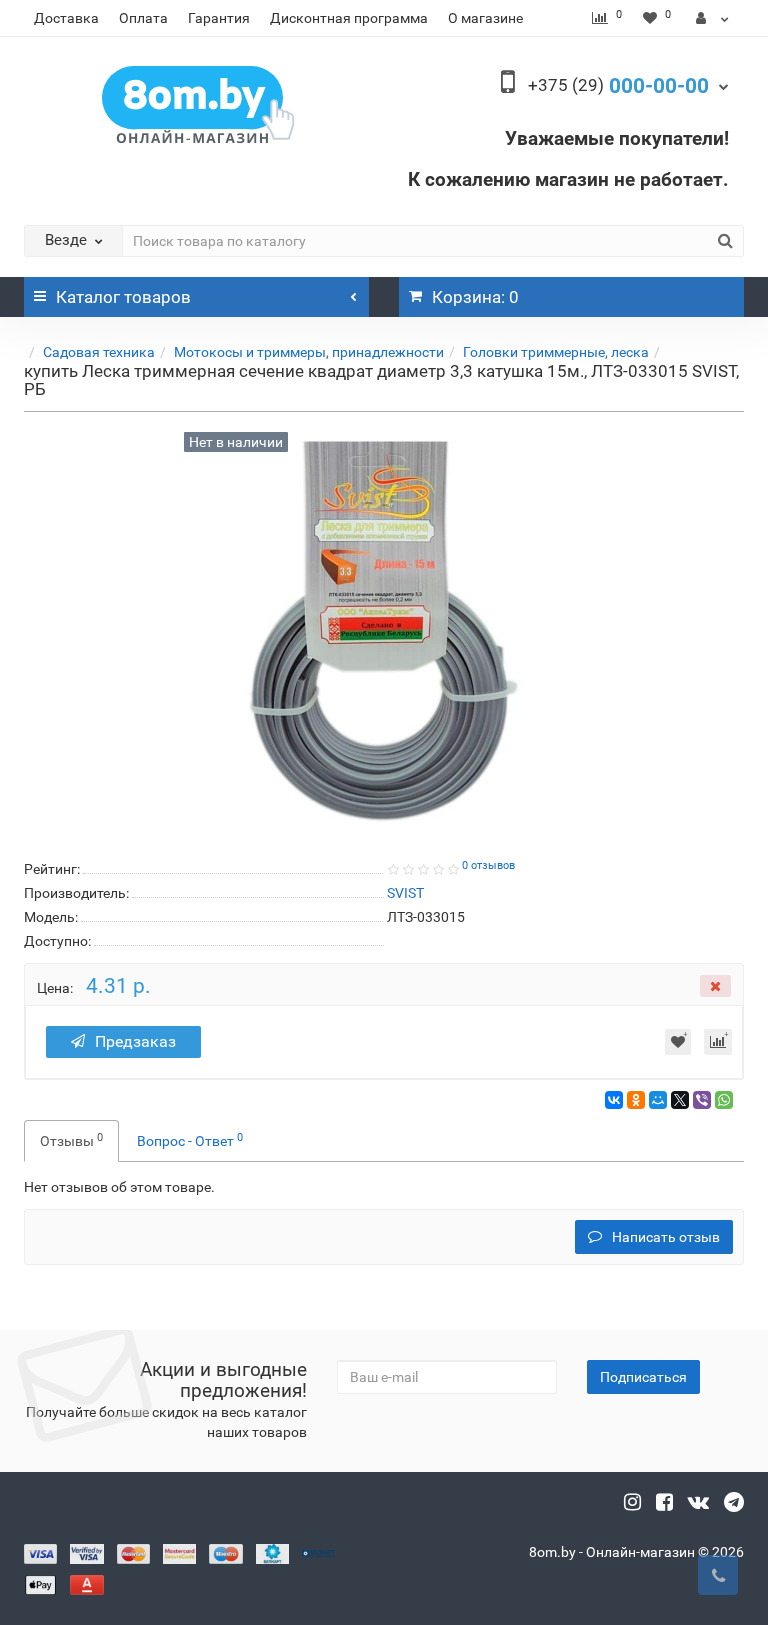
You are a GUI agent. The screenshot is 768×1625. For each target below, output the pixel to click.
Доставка (66, 18)
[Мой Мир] (658, 1100)
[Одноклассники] (636, 1100)
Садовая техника (99, 352)
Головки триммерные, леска (556, 352)
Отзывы (71, 1140)
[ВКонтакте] (614, 1100)
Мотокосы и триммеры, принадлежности (309, 352)
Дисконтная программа (349, 18)
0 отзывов (488, 865)
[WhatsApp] (724, 1100)
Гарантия (219, 18)
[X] (680, 1100)
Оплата (143, 18)
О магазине (485, 18)
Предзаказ (135, 1041)
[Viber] (702, 1100)
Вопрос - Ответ (190, 1140)
